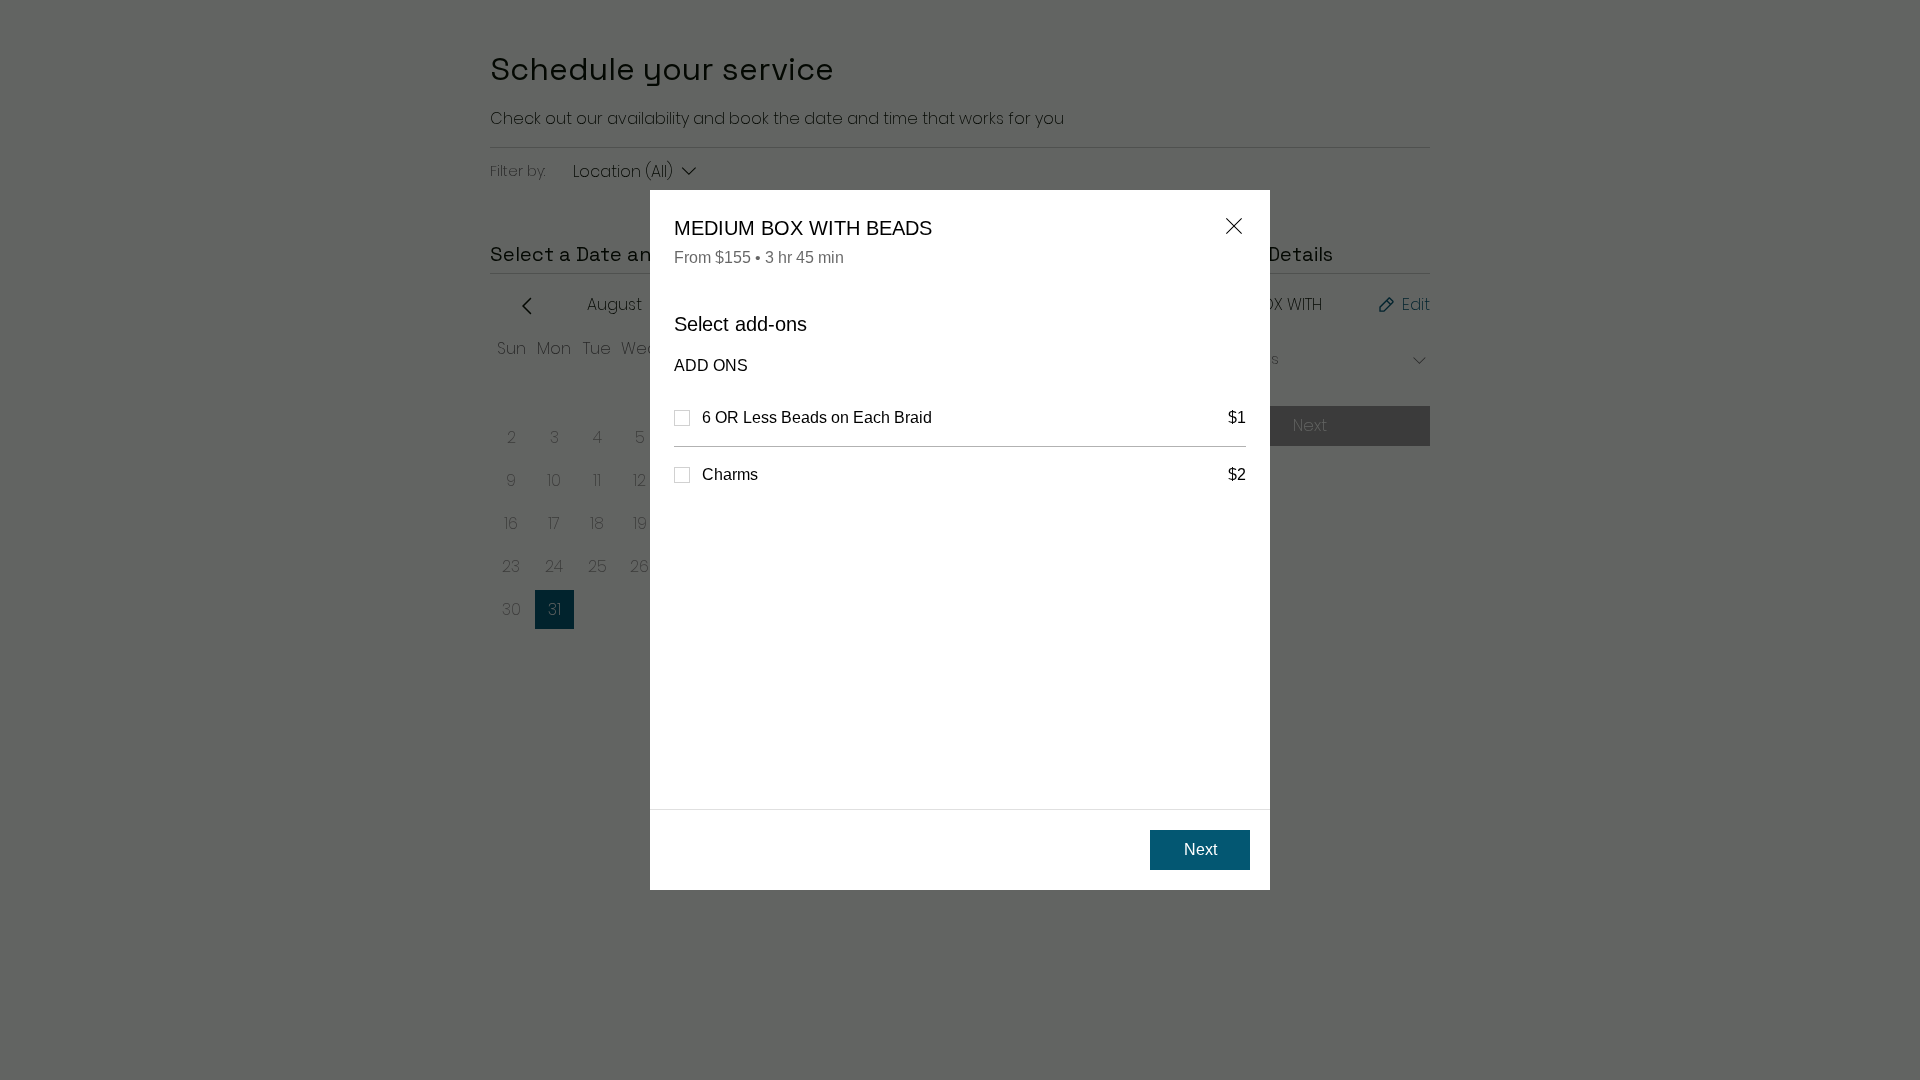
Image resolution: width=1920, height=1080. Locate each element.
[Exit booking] (1234, 226)
